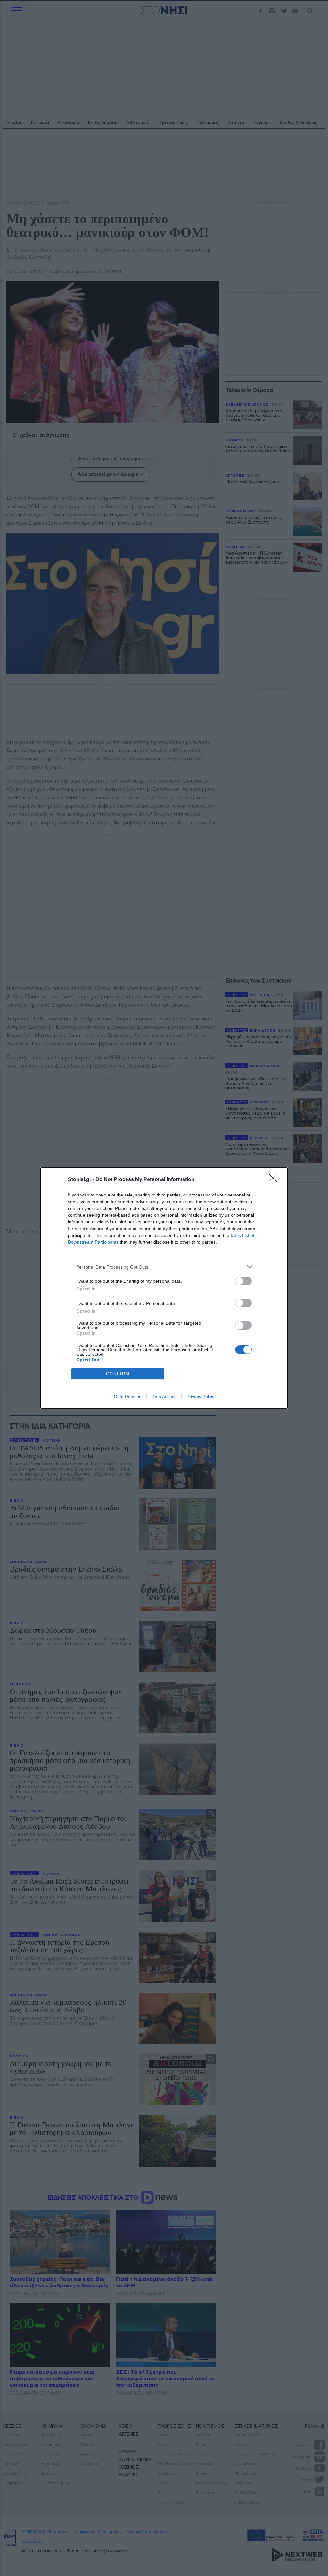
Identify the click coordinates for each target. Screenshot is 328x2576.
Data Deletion (128, 1397)
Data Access (164, 1397)
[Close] (275, 1180)
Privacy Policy (200, 1397)
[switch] (243, 1281)
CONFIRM (118, 1374)
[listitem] (164, 1267)
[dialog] (164, 1288)
